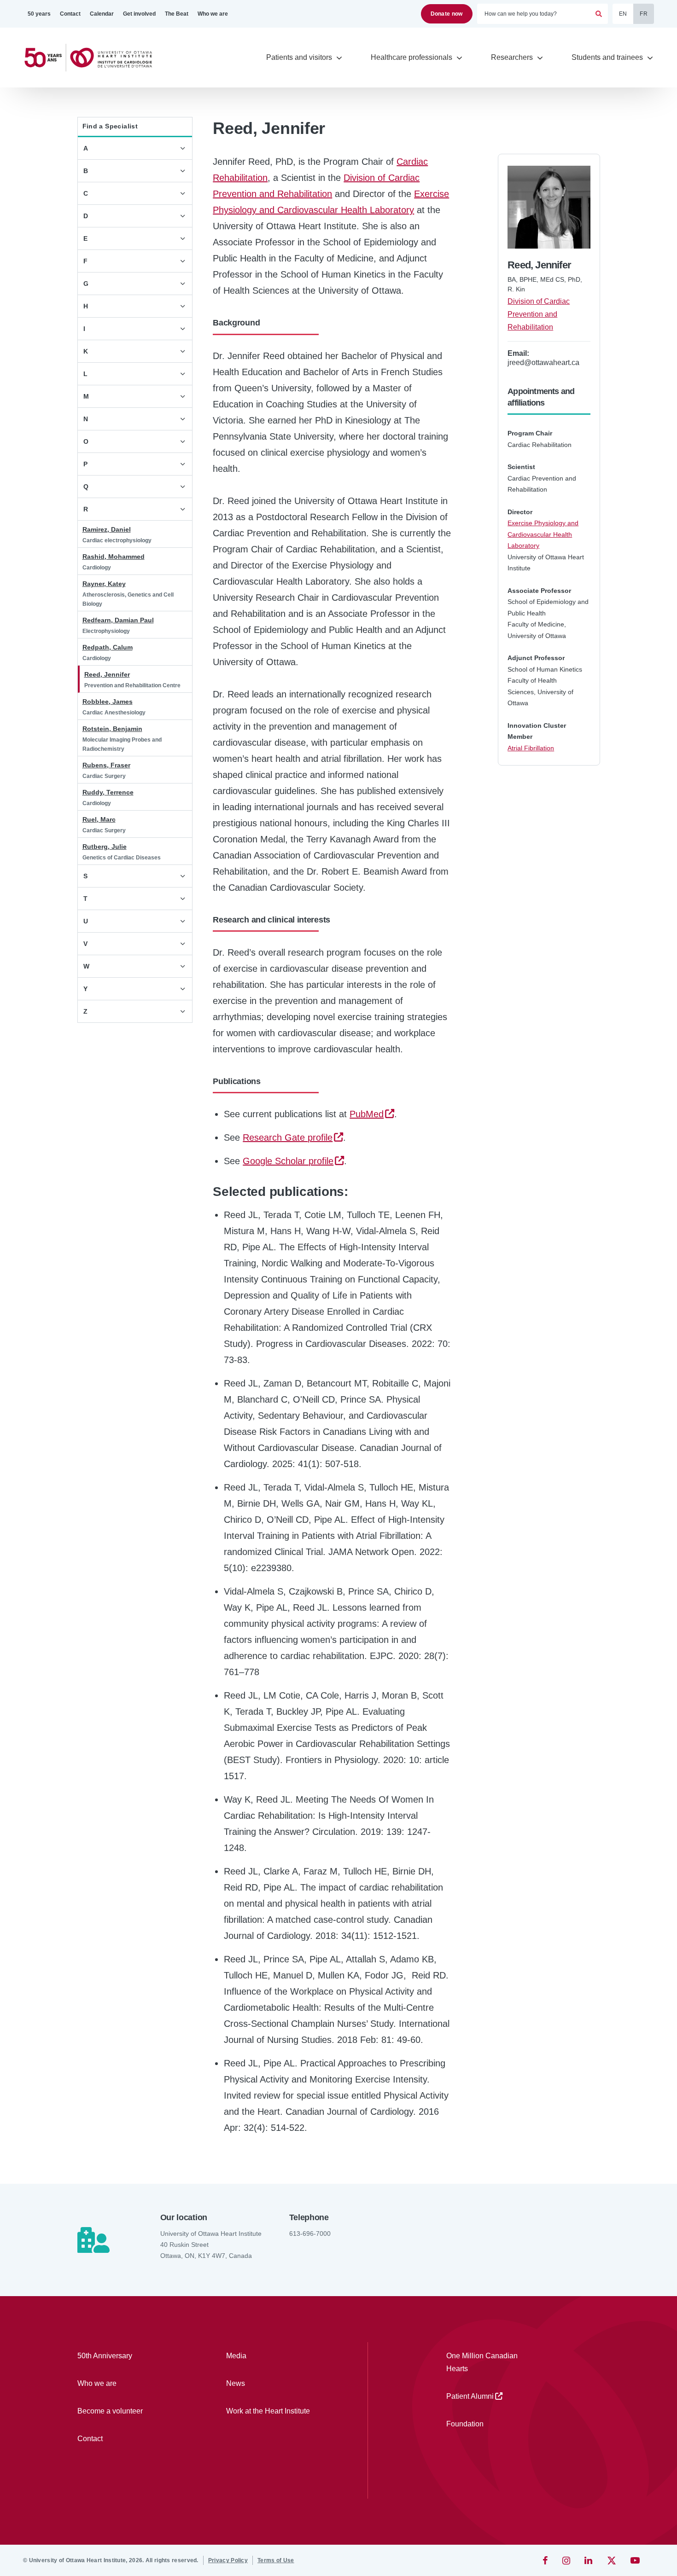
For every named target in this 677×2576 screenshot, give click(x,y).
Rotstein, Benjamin (112, 729)
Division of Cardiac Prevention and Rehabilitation (539, 314)
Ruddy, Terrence (108, 792)
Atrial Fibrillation (531, 748)
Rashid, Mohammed (114, 557)
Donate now (447, 14)
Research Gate (288, 1137)
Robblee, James (108, 702)
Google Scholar (288, 1161)
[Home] (92, 58)
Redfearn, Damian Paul (118, 620)
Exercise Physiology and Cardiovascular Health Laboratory (543, 534)
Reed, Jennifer (107, 674)
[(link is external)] (546, 2560)
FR (644, 14)
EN (623, 14)
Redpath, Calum (108, 647)
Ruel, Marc (99, 819)
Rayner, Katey (104, 584)
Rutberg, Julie (105, 847)
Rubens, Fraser (106, 765)
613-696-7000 (310, 2234)
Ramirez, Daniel (107, 529)
